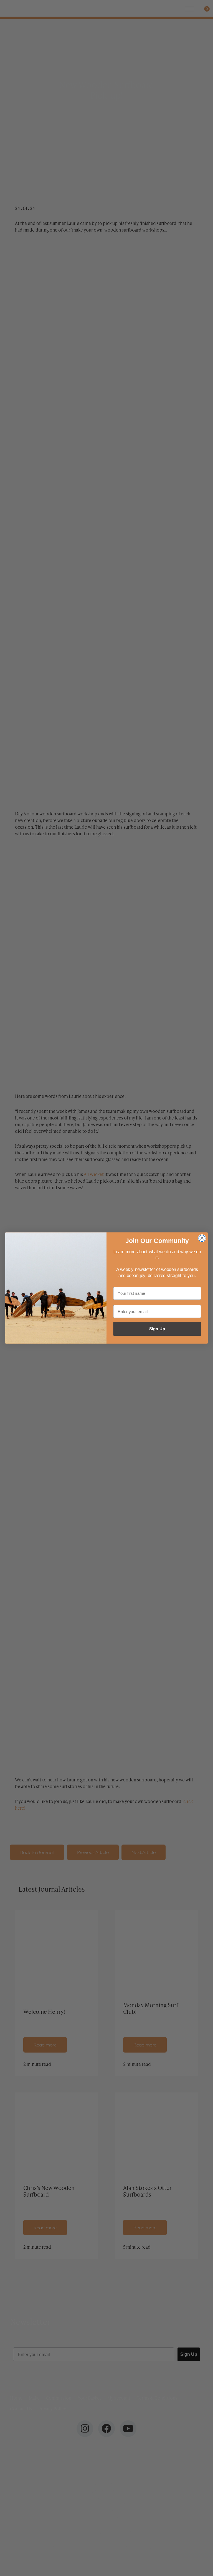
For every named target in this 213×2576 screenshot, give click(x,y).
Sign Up (157, 1329)
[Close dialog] (202, 1238)
